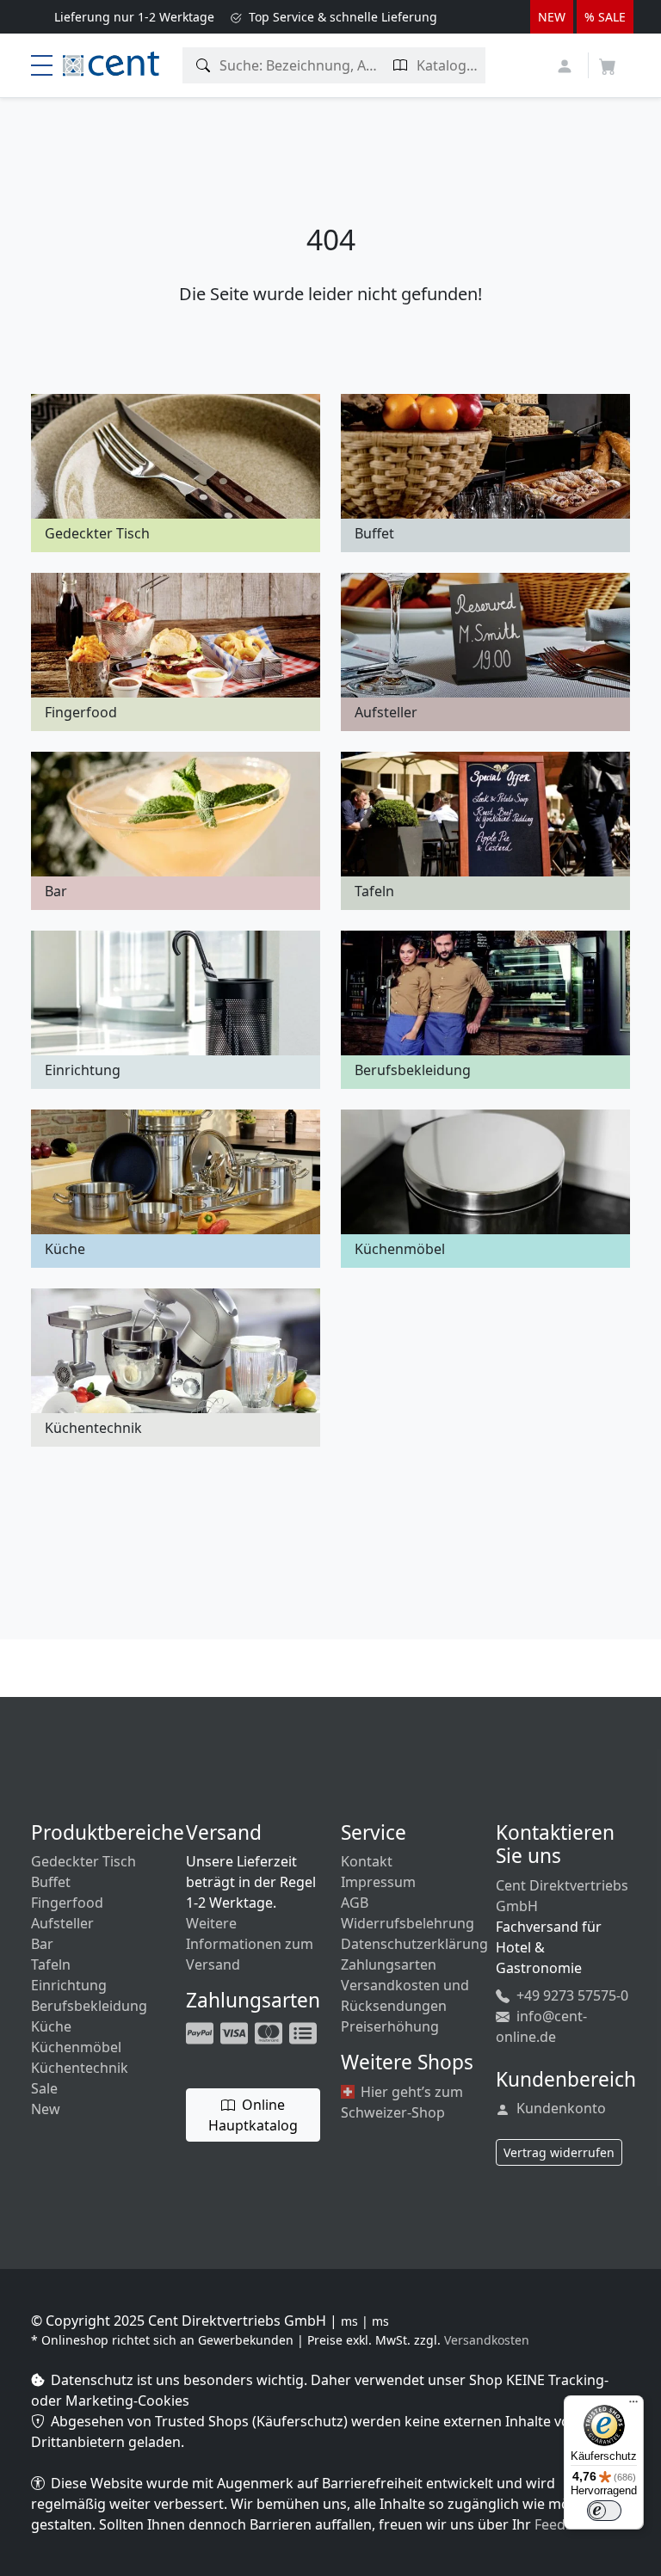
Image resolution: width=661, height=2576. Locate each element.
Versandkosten (487, 2340)
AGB (355, 1903)
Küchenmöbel (76, 2047)
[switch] (604, 2511)
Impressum (378, 1882)
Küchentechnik (80, 2068)
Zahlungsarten (389, 1964)
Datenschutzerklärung (414, 1944)
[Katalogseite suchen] (401, 65)
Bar (42, 1944)
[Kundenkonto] (567, 64)
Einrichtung (69, 1985)
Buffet (51, 1882)
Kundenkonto (559, 2108)
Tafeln (51, 1964)
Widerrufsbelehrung (408, 1923)
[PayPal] (201, 2032)
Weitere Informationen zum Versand (250, 1944)
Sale (44, 2088)
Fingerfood (67, 1903)
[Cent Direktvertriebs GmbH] (111, 62)
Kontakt (367, 1861)
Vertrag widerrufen (559, 2152)
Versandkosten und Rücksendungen (405, 1995)
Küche (51, 2026)
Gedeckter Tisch (83, 1861)
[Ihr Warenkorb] (608, 61)
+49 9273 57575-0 (571, 1995)
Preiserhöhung (390, 2026)
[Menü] (633, 2406)
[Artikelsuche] (204, 65)
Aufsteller (62, 1923)
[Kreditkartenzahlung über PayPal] (236, 2032)
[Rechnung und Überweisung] (305, 2032)
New (46, 2109)
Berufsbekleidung (89, 2006)
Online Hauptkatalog (253, 2115)
